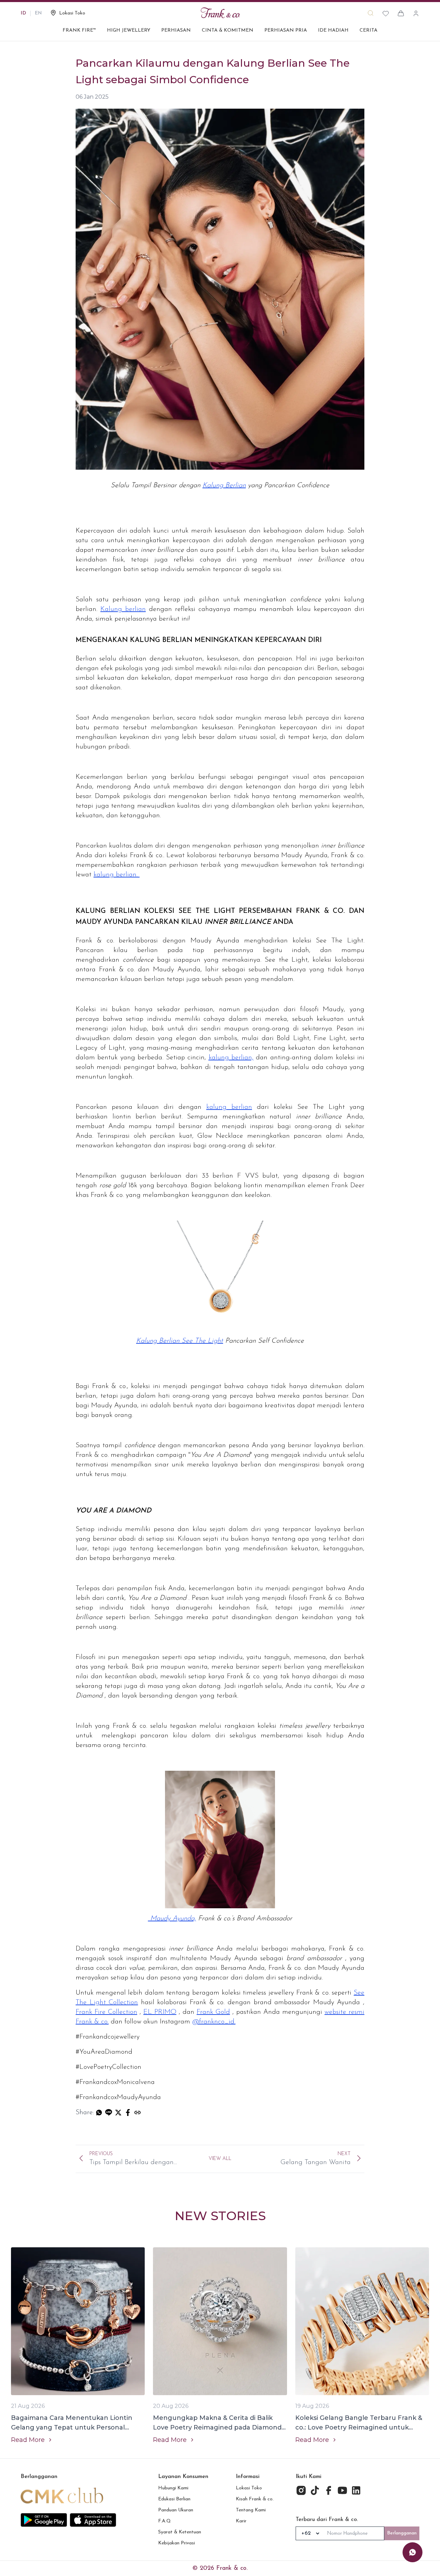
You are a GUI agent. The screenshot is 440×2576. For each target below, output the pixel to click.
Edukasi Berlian (174, 2499)
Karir (241, 2521)
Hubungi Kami (173, 2488)
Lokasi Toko (249, 2488)
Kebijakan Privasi (177, 2543)
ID (23, 13)
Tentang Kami (251, 2510)
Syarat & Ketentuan (180, 2532)
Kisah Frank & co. (255, 2499)
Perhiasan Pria (286, 30)
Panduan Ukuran (176, 2510)
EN (38, 13)
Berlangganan (402, 2533)
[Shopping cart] (401, 13)
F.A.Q (164, 2521)
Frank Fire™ (79, 30)
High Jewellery (129, 30)
